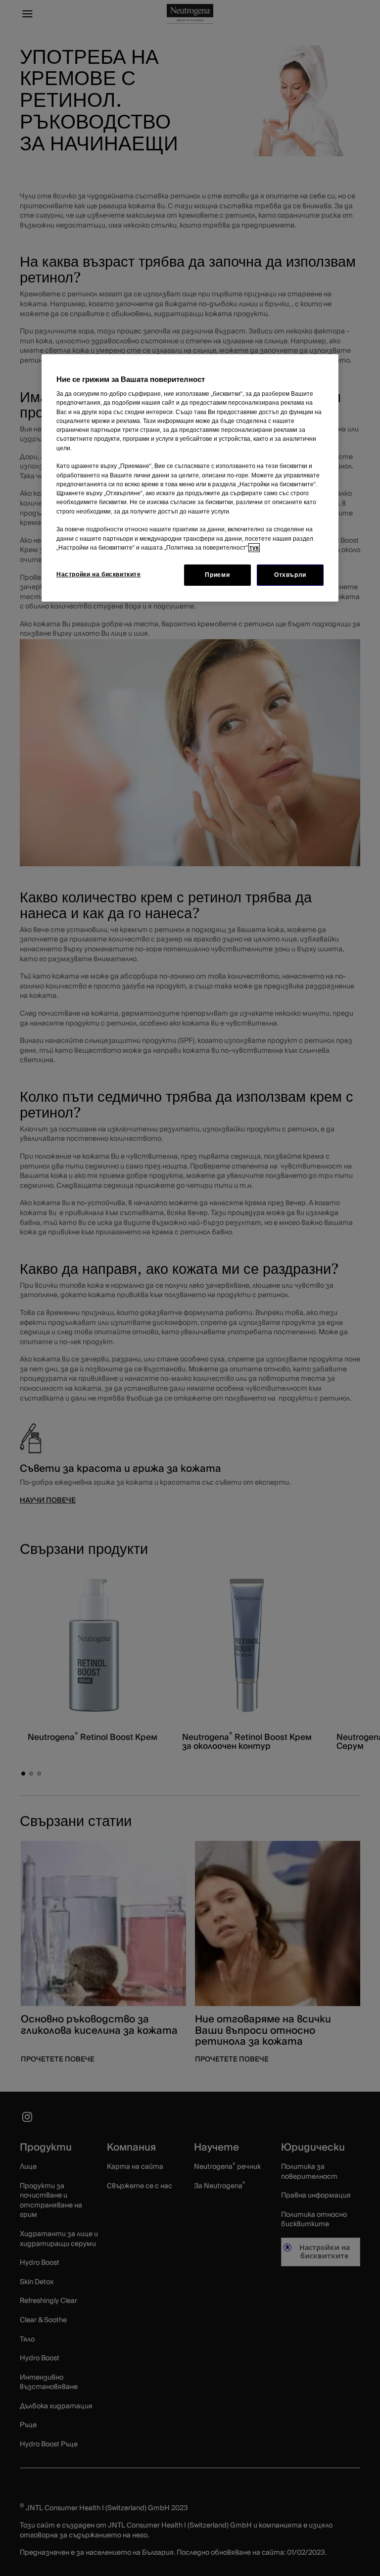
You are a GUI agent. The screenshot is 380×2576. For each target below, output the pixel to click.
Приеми (217, 575)
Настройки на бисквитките (99, 574)
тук (254, 548)
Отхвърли (290, 575)
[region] (190, 478)
